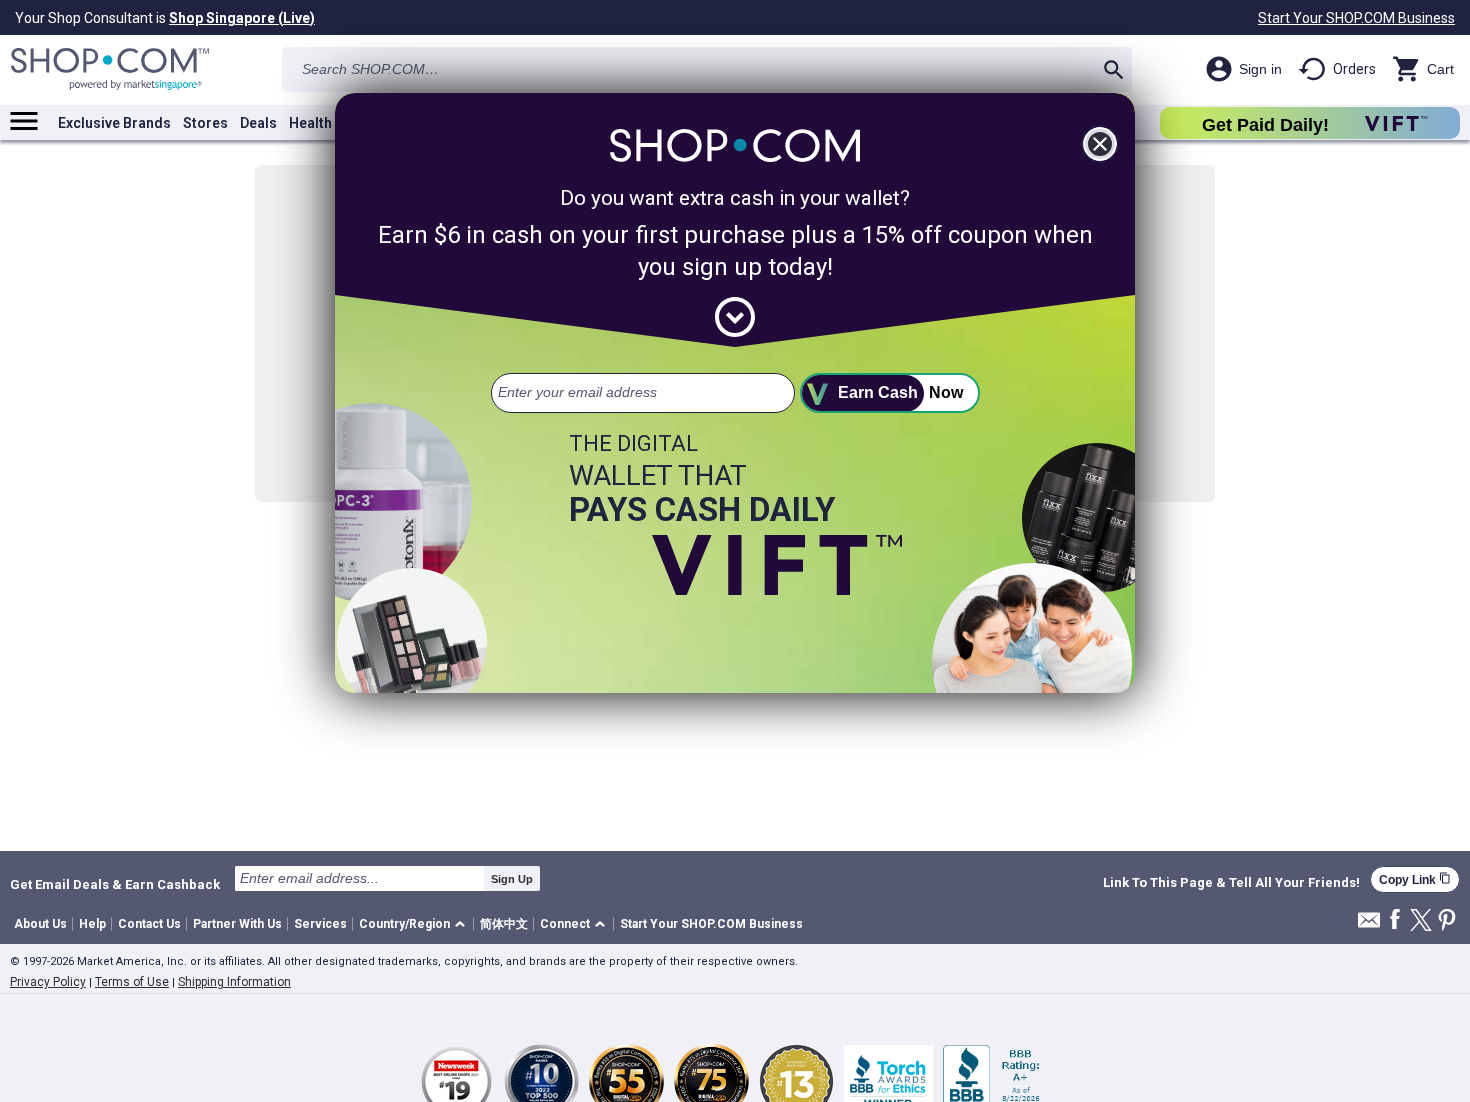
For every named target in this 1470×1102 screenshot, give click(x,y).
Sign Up (512, 879)
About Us (40, 924)
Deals (258, 123)
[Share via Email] (1369, 925)
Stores (205, 123)
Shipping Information (234, 982)
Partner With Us (237, 924)
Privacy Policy (48, 982)
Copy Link (1415, 879)
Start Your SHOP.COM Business (1356, 18)
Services (320, 924)
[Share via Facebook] (1395, 920)
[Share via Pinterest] (1447, 921)
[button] (415, 924)
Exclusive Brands (114, 123)
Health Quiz (327, 123)
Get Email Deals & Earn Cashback (115, 884)
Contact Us (149, 924)
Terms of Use (132, 982)
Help (92, 924)
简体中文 (504, 924)
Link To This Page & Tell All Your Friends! (1231, 883)
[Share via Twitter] (1421, 921)
